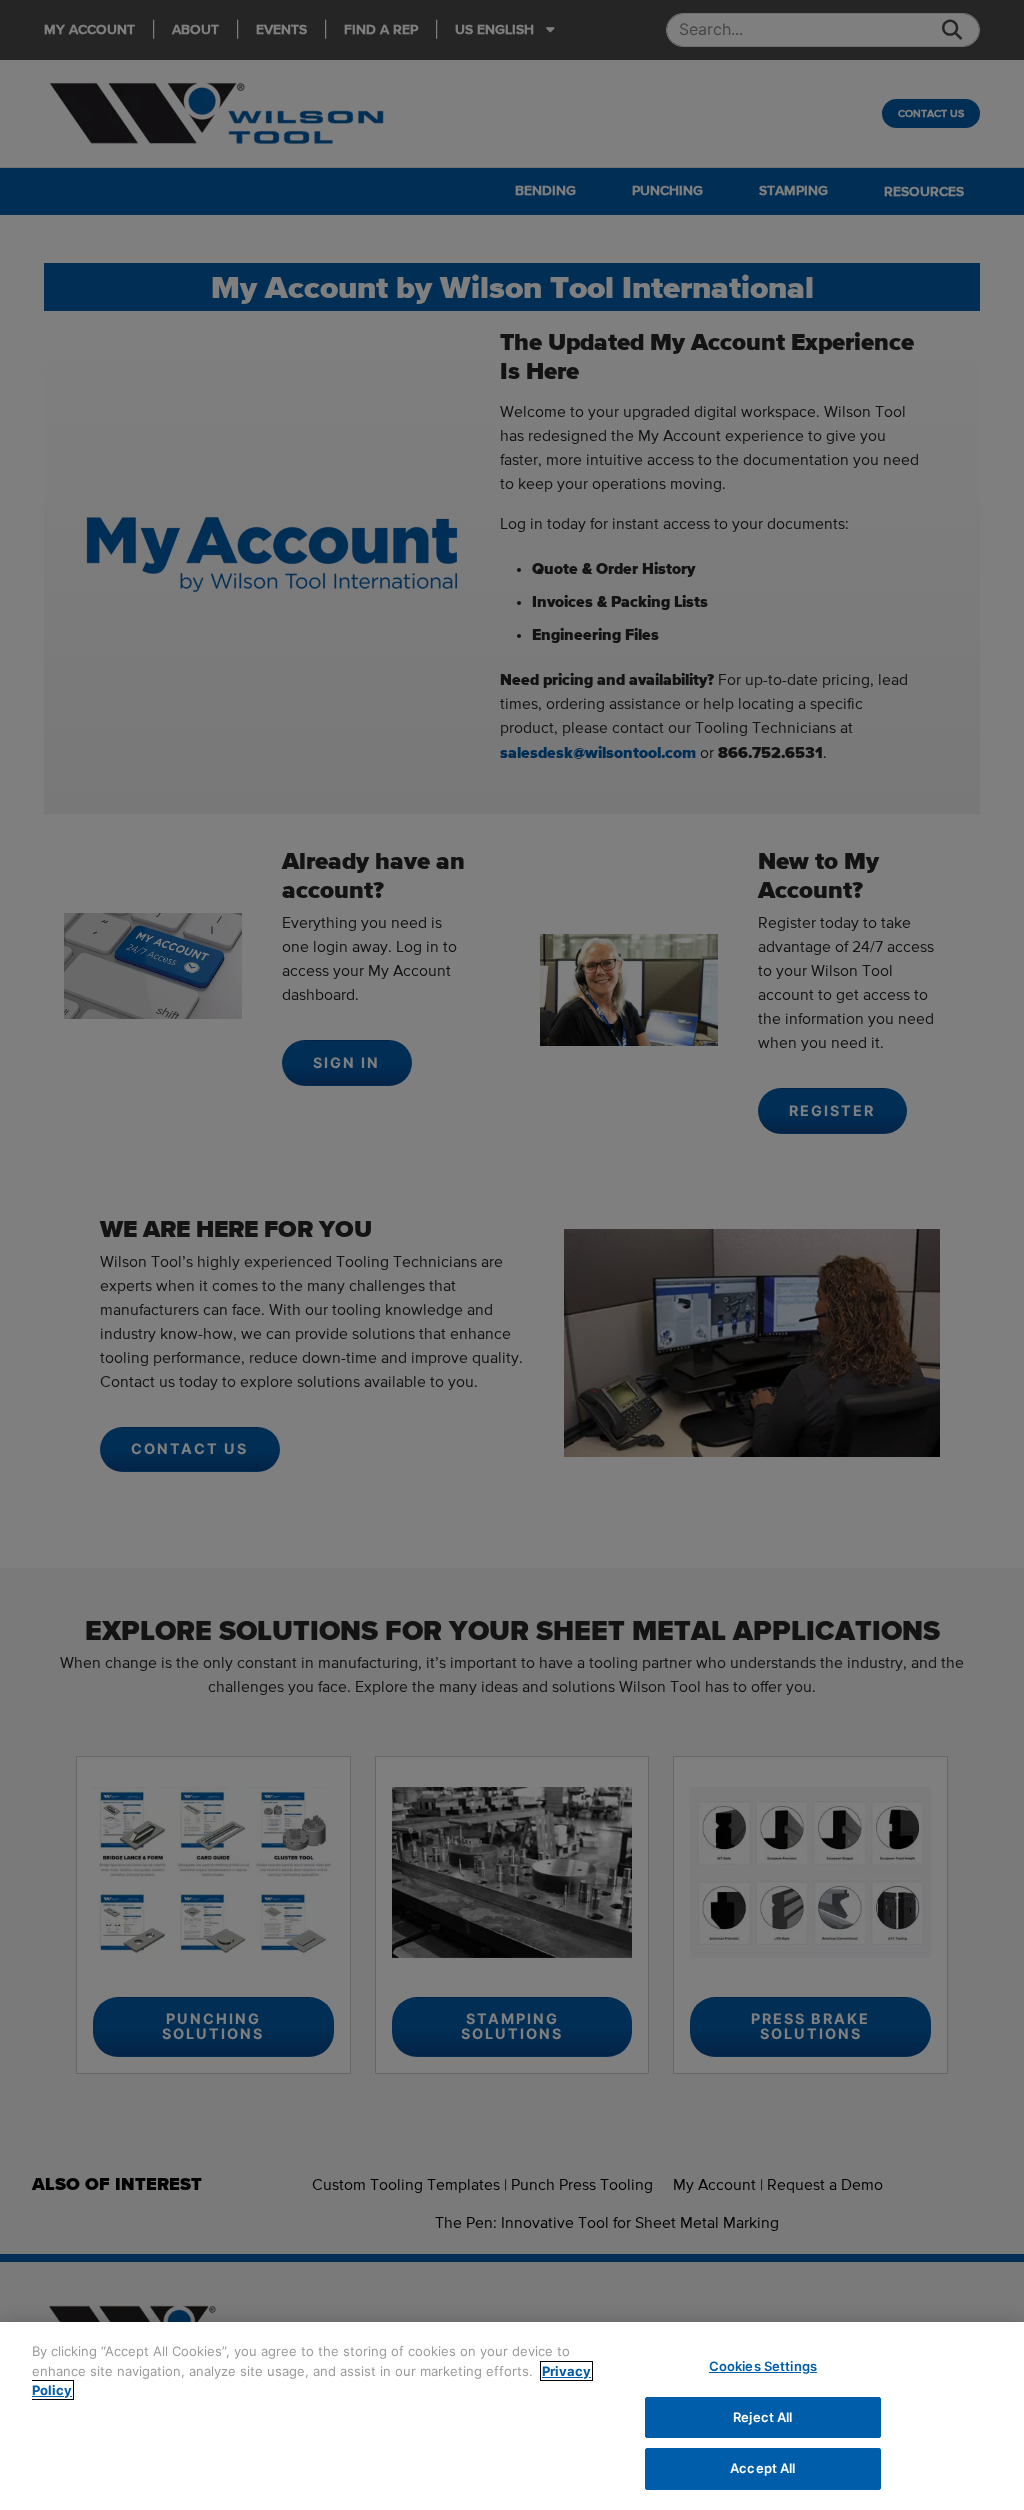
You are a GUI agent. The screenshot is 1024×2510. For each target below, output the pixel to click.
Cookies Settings (763, 2366)
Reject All (762, 2417)
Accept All (762, 2468)
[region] (512, 2416)
